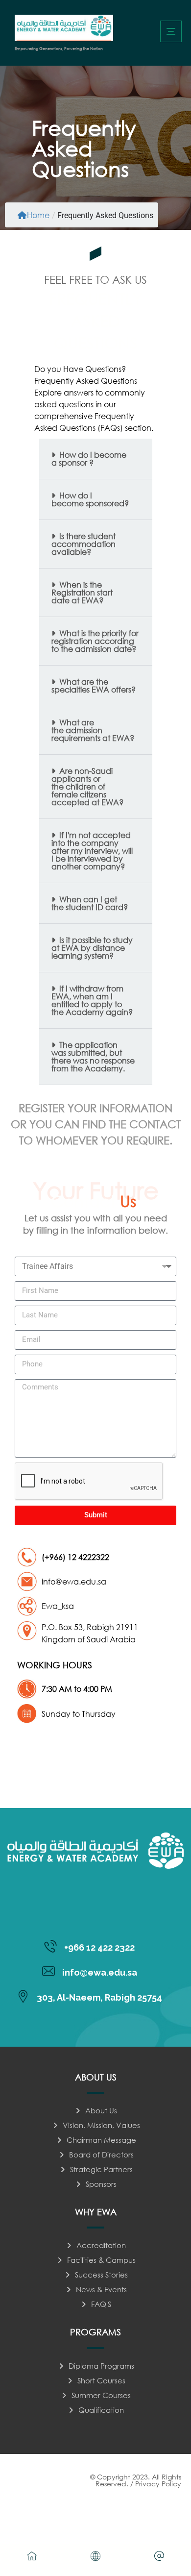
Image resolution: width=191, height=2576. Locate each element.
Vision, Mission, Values (101, 2125)
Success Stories (101, 2275)
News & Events (101, 2289)
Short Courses (101, 2380)
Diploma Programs (101, 2366)
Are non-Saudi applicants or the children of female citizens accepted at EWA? (87, 786)
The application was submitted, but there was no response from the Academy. (93, 1056)
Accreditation (101, 2245)
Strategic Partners (101, 2169)
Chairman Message (101, 2140)
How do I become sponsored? (90, 499)
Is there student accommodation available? (84, 544)
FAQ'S (101, 2304)
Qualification (101, 2410)
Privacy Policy (158, 2484)
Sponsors (101, 2184)
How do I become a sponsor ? (89, 458)
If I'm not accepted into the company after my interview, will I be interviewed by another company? (92, 851)
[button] (171, 31)
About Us (101, 2110)
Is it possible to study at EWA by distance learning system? (92, 948)
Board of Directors (101, 2155)
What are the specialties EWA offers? (94, 685)
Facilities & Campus (101, 2260)
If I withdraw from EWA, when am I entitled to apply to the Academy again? (92, 1000)
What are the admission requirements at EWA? (93, 730)
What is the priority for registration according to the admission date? (95, 641)
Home (38, 215)
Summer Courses (101, 2395)
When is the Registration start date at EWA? (82, 592)
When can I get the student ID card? (90, 903)
